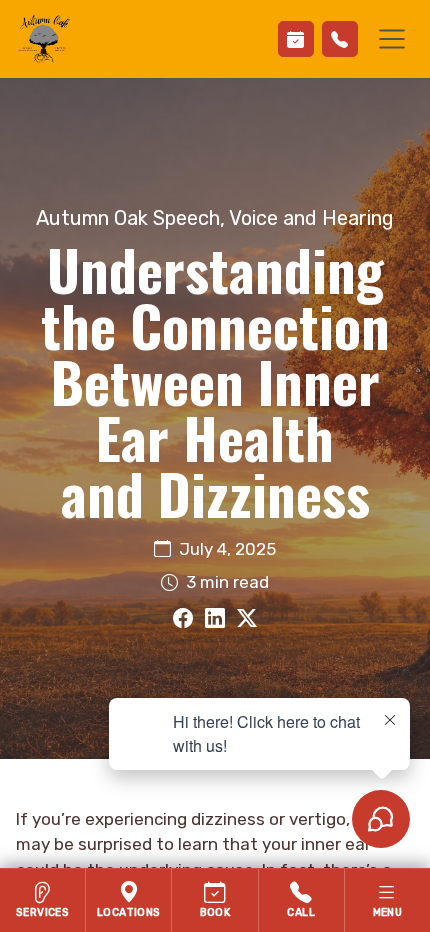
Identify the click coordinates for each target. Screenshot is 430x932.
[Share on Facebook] (183, 619)
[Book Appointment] (296, 39)
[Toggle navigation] (392, 39)
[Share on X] (247, 619)
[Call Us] (340, 39)
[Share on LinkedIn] (215, 619)
